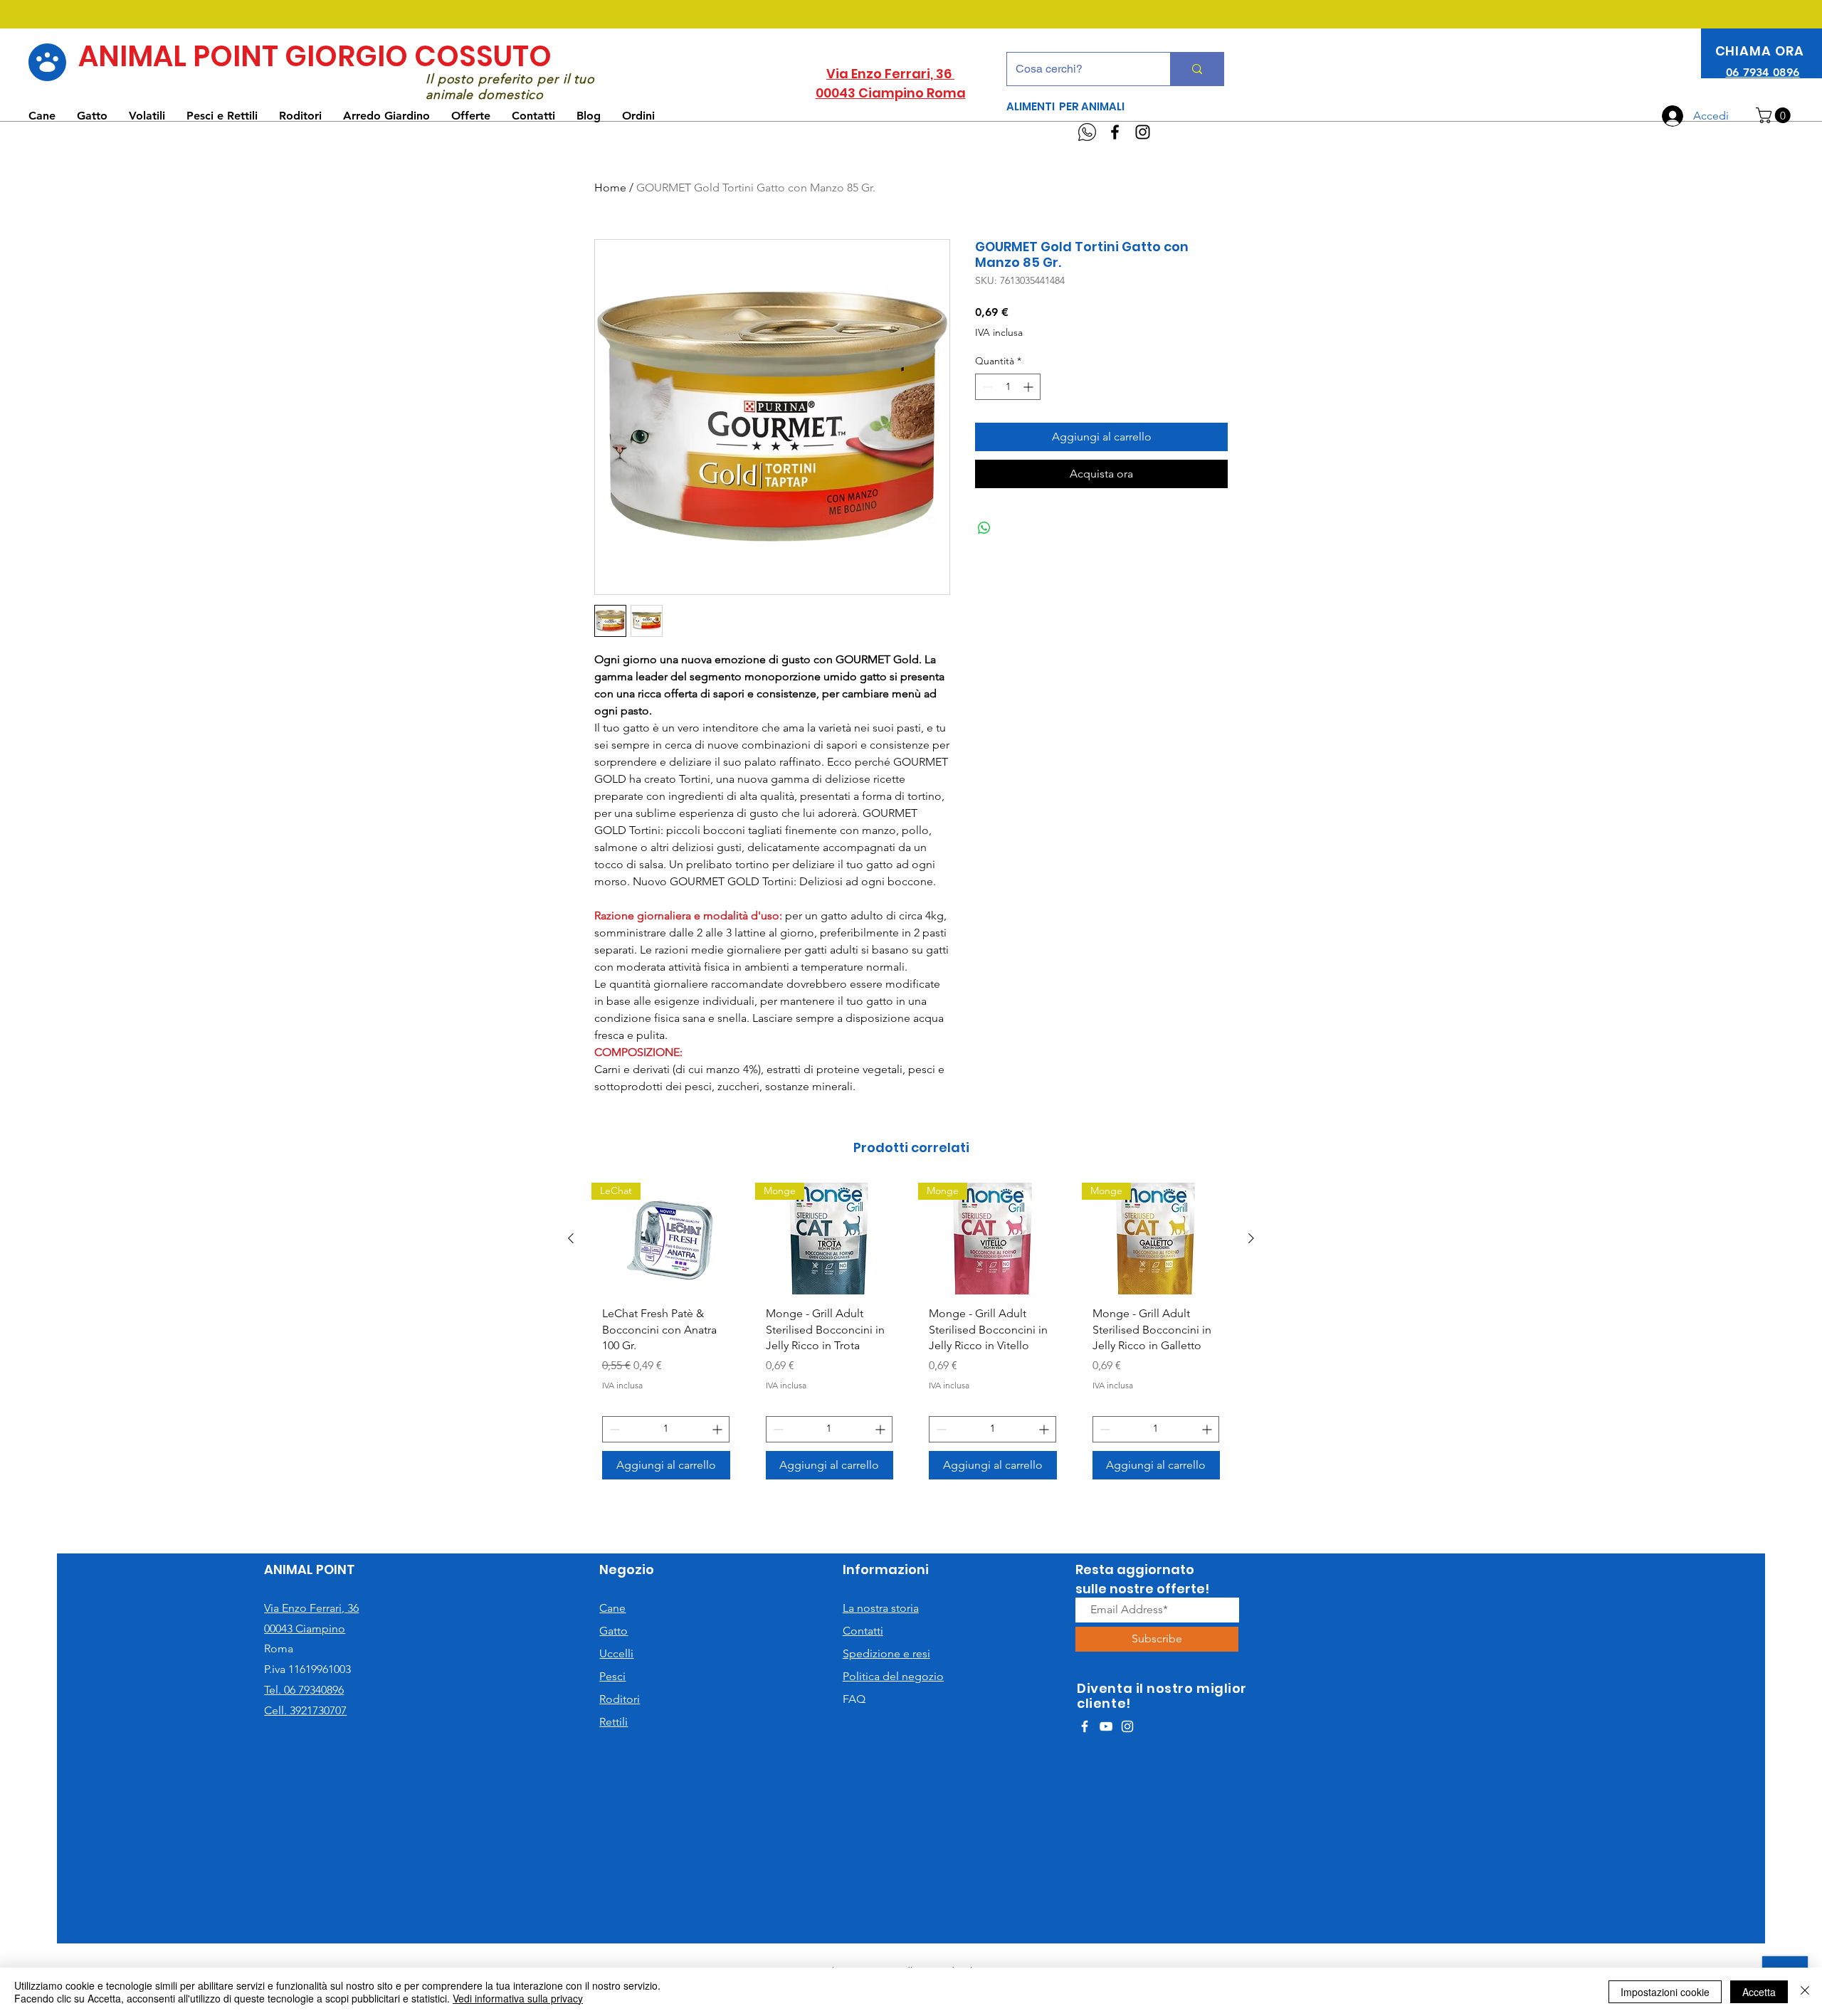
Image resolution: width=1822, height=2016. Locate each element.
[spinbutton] (1008, 387)
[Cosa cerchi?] (1197, 69)
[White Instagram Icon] (1127, 1726)
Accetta (1759, 1992)
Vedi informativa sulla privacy (518, 1998)
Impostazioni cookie (1665, 1992)
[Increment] (1030, 387)
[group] (911, 1336)
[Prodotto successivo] (1251, 1238)
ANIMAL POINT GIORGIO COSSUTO (315, 56)
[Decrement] (986, 387)
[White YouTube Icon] (1106, 1726)
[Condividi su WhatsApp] (984, 528)
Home (610, 188)
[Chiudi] (1805, 1992)
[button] (1775, 115)
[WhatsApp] (1087, 132)
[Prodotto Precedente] (571, 1238)
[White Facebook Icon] (1085, 1726)
